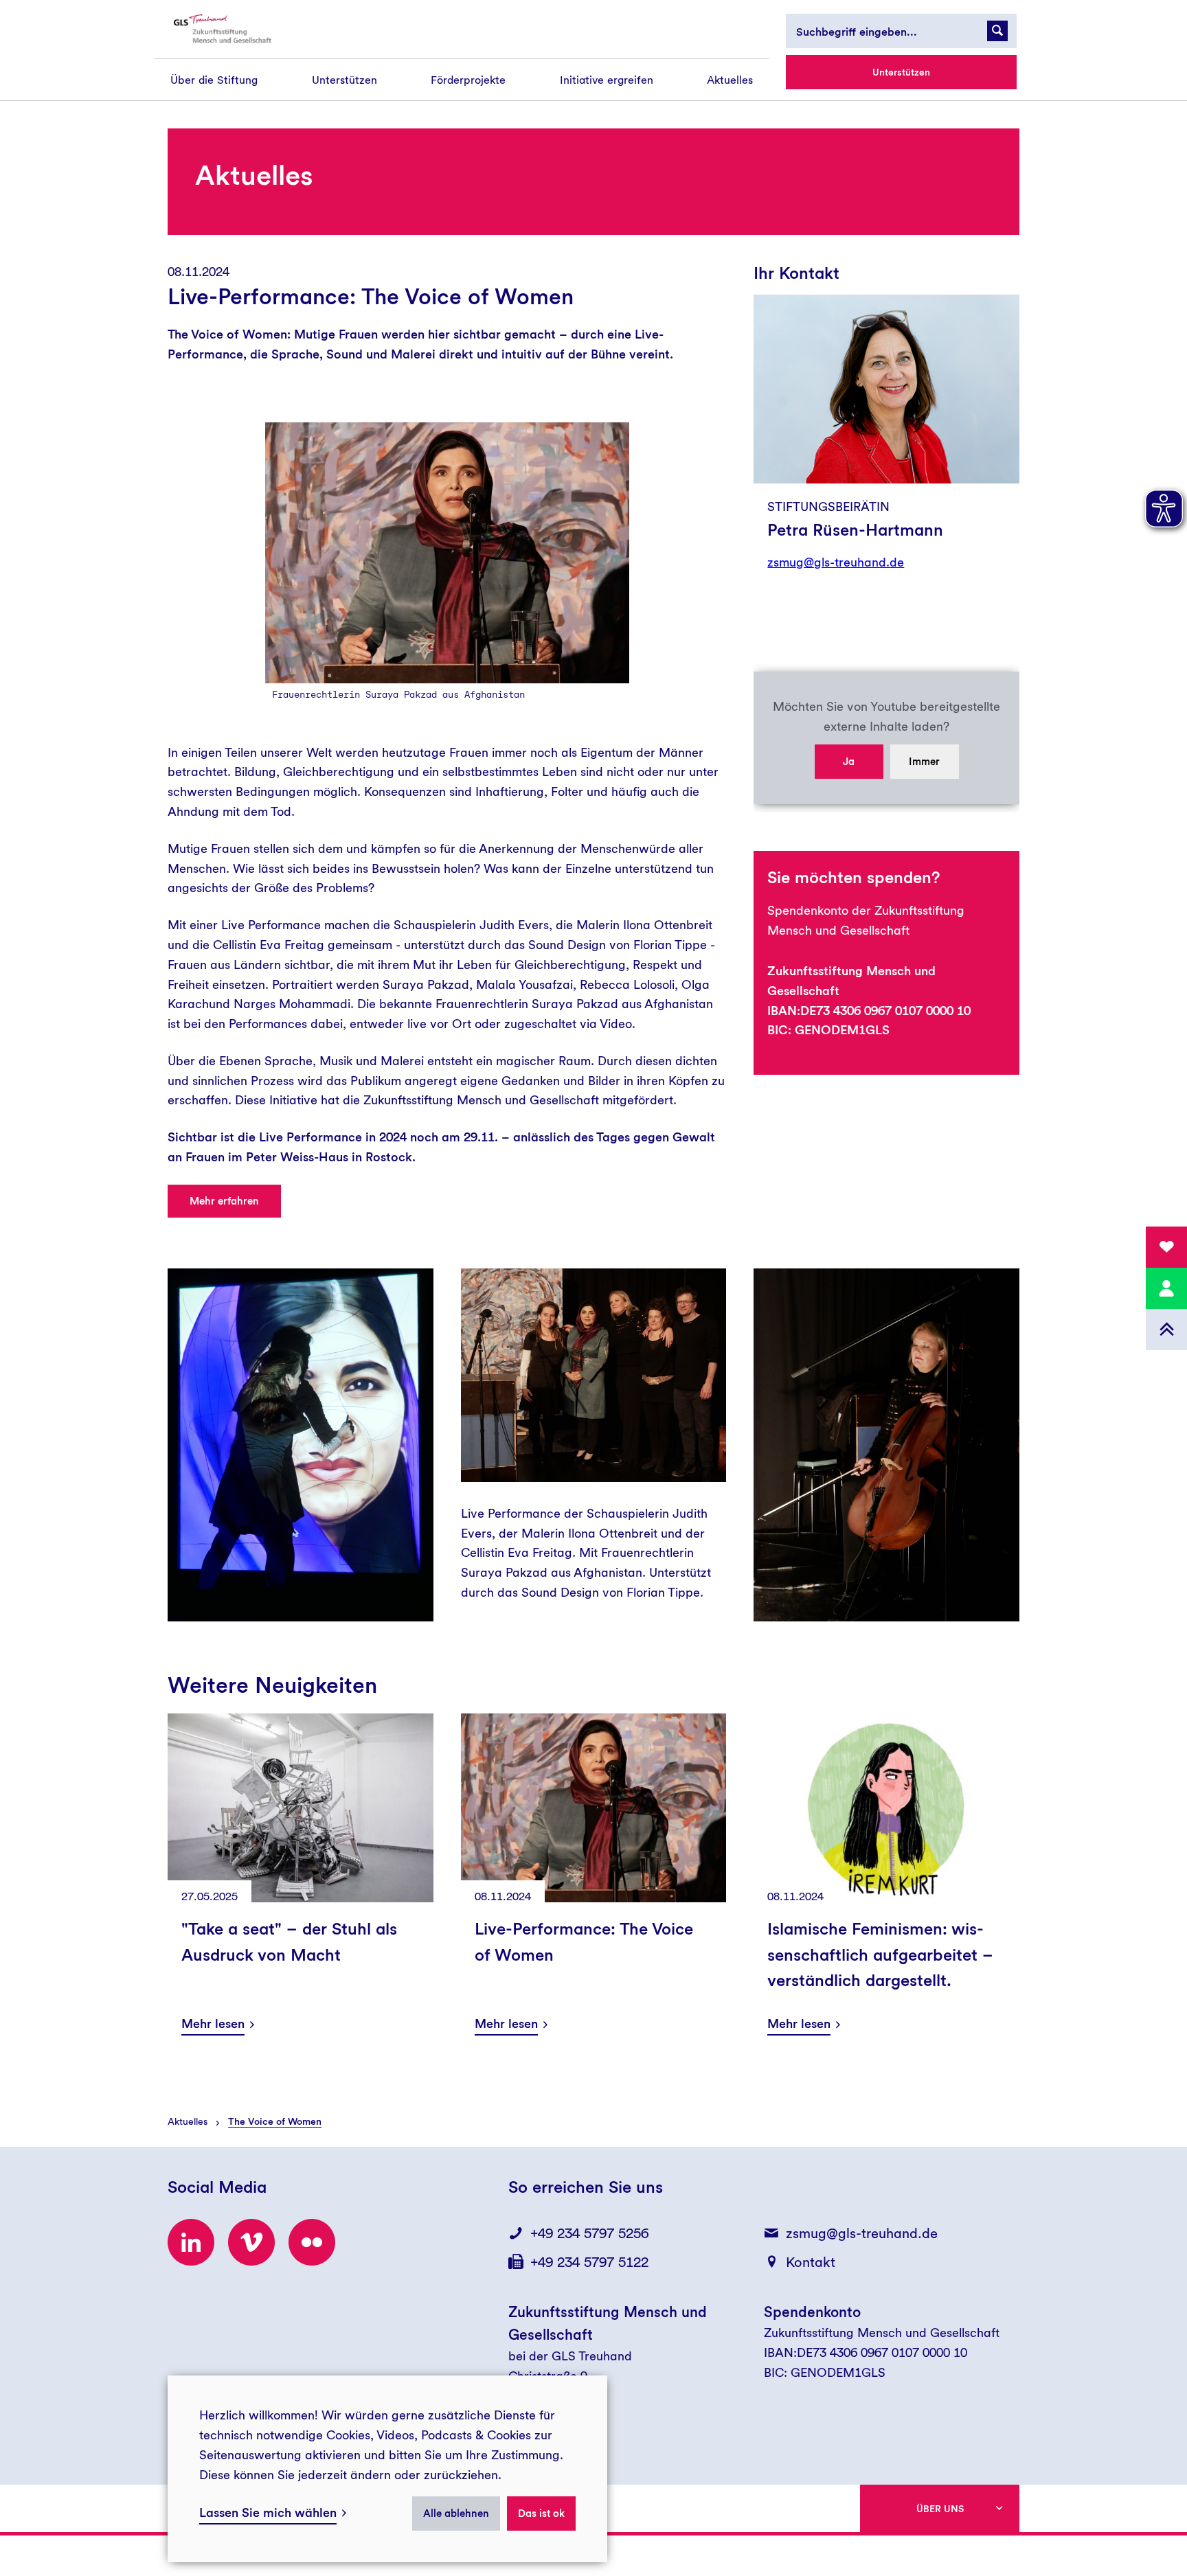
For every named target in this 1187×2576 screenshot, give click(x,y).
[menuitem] (214, 80)
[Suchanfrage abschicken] (997, 31)
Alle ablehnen (456, 2514)
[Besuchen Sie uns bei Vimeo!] (251, 2242)
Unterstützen (901, 72)
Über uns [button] (940, 2509)
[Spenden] (1166, 1247)
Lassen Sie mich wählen (268, 2512)
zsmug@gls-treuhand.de (836, 562)
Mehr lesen (213, 2024)
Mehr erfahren (224, 1201)
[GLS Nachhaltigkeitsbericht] (234, 29)
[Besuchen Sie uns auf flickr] (312, 2242)
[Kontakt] (1166, 1288)
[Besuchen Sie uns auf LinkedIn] (191, 2242)
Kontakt (811, 2262)
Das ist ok (541, 2514)
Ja (849, 762)
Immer (924, 762)
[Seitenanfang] (1166, 1330)
